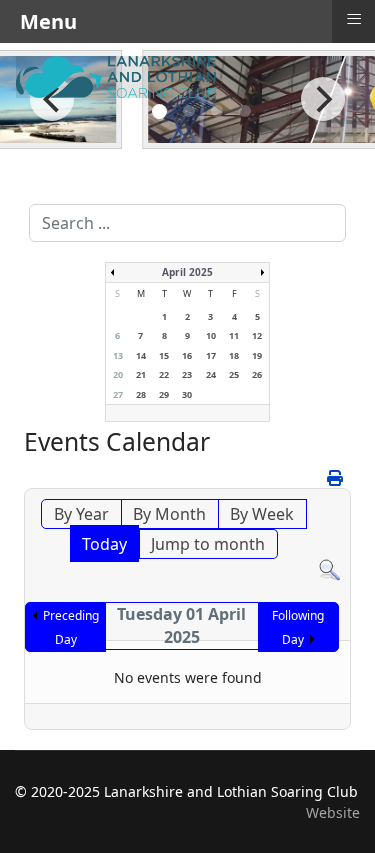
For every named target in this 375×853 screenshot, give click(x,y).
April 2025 (187, 272)
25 (234, 374)
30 (187, 394)
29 (164, 394)
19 (257, 355)
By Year (81, 514)
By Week (262, 514)
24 (211, 374)
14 (141, 355)
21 (141, 374)
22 (164, 374)
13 (118, 355)
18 (234, 355)
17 (211, 355)
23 (187, 374)
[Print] (336, 478)
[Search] (329, 570)
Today (104, 544)
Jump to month (208, 544)
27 (118, 394)
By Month (169, 514)
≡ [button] (354, 19)
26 (257, 374)
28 (141, 394)
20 (118, 374)
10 (211, 335)
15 (164, 355)
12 (257, 335)
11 (234, 335)
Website (333, 812)
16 (187, 355)
